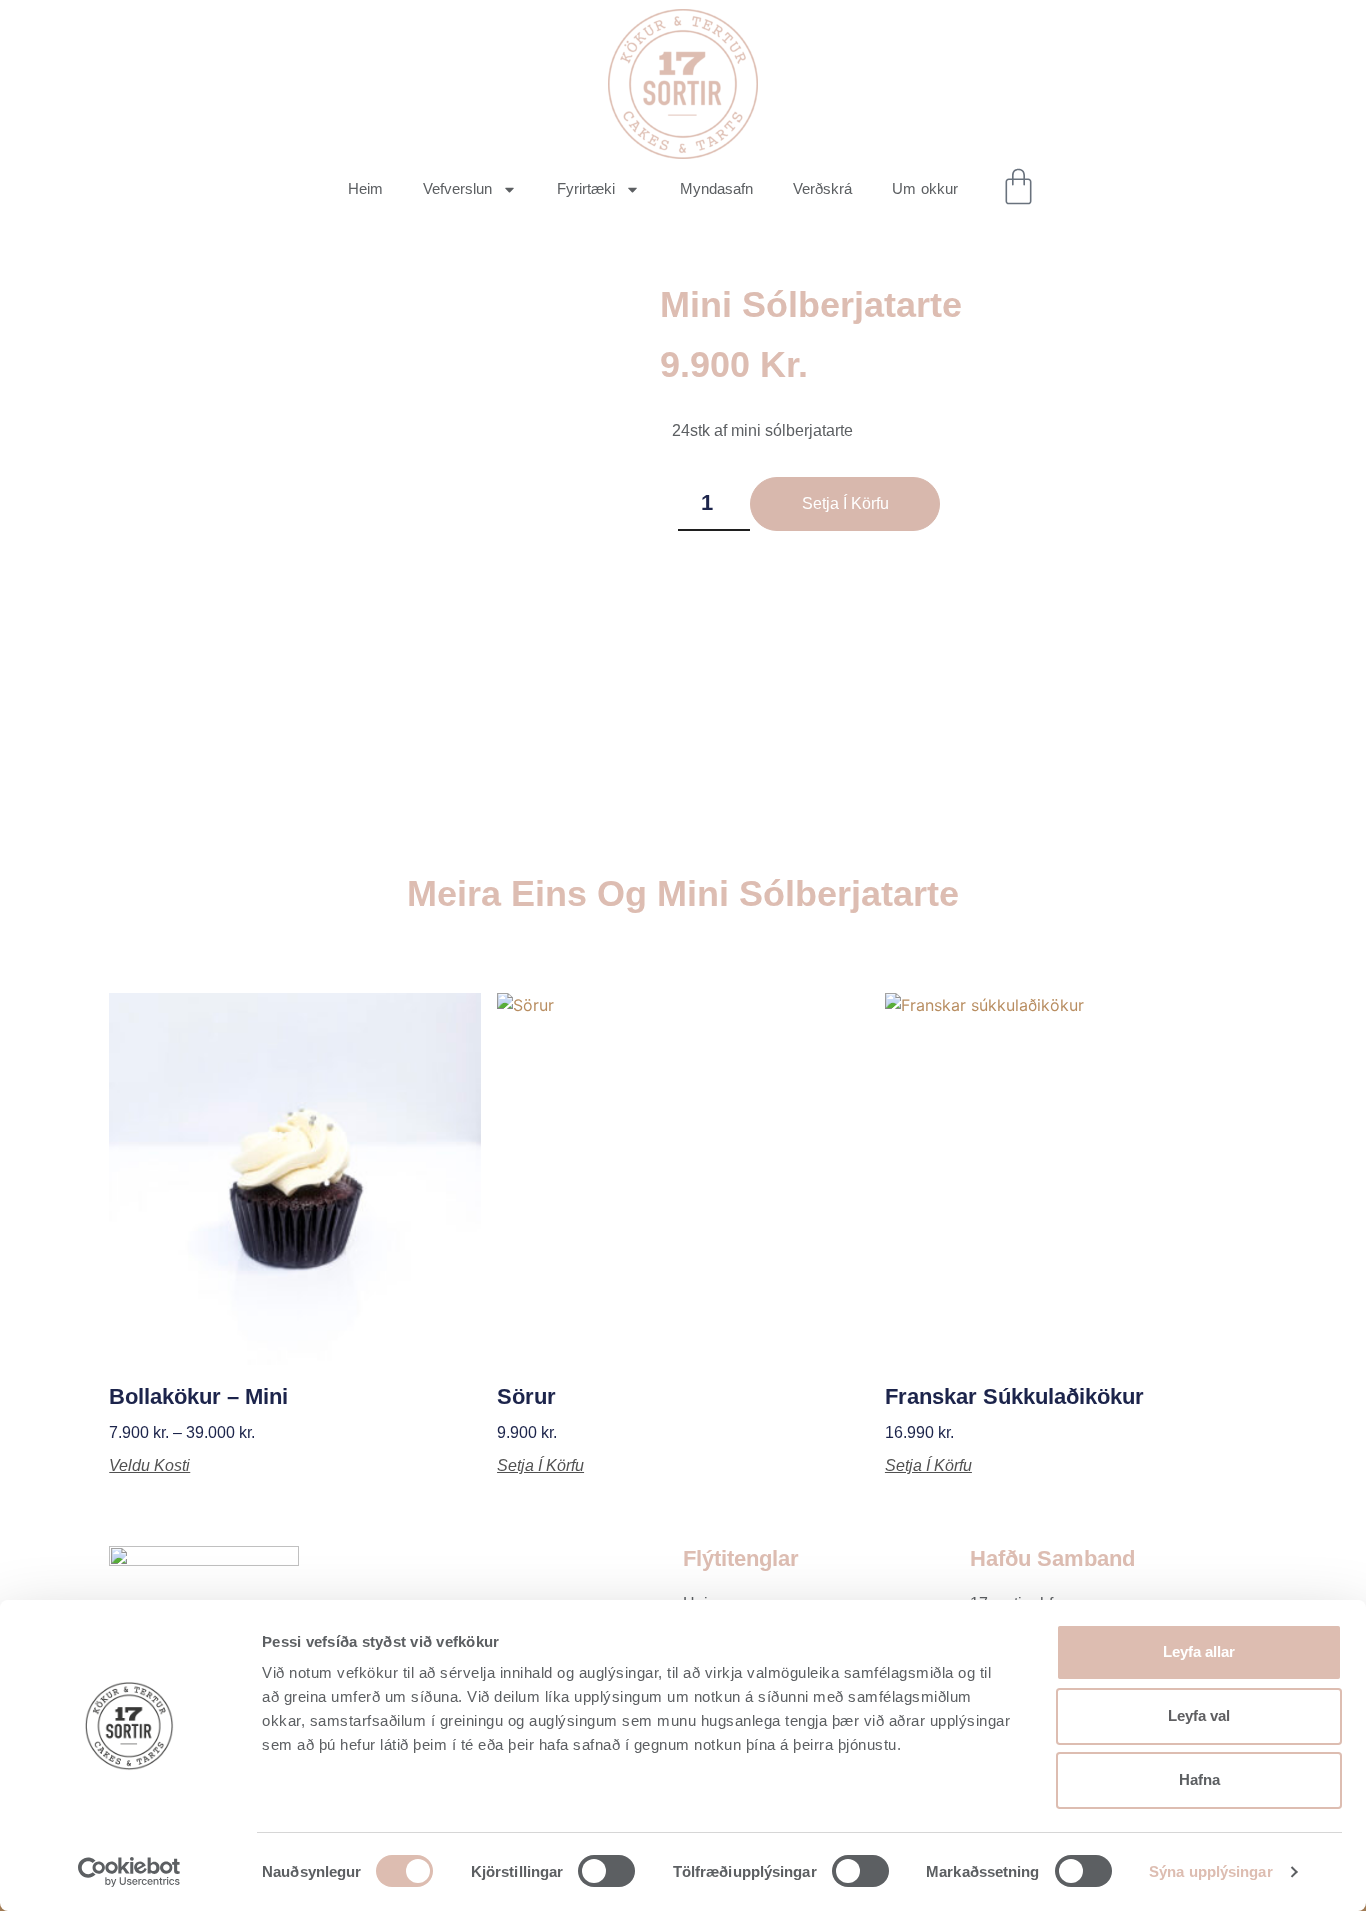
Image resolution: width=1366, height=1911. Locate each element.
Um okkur (925, 188)
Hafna (1199, 1779)
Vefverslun (457, 188)
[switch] (606, 1871)
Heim (365, 188)
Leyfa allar (1199, 1651)
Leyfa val (1199, 1715)
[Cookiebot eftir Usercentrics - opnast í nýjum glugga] (129, 1872)
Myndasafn (716, 188)
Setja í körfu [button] (540, 1466)
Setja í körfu (845, 503)
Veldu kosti (149, 1466)
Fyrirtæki (586, 188)
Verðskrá (822, 188)
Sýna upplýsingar (1211, 1871)
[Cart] (1018, 186)
